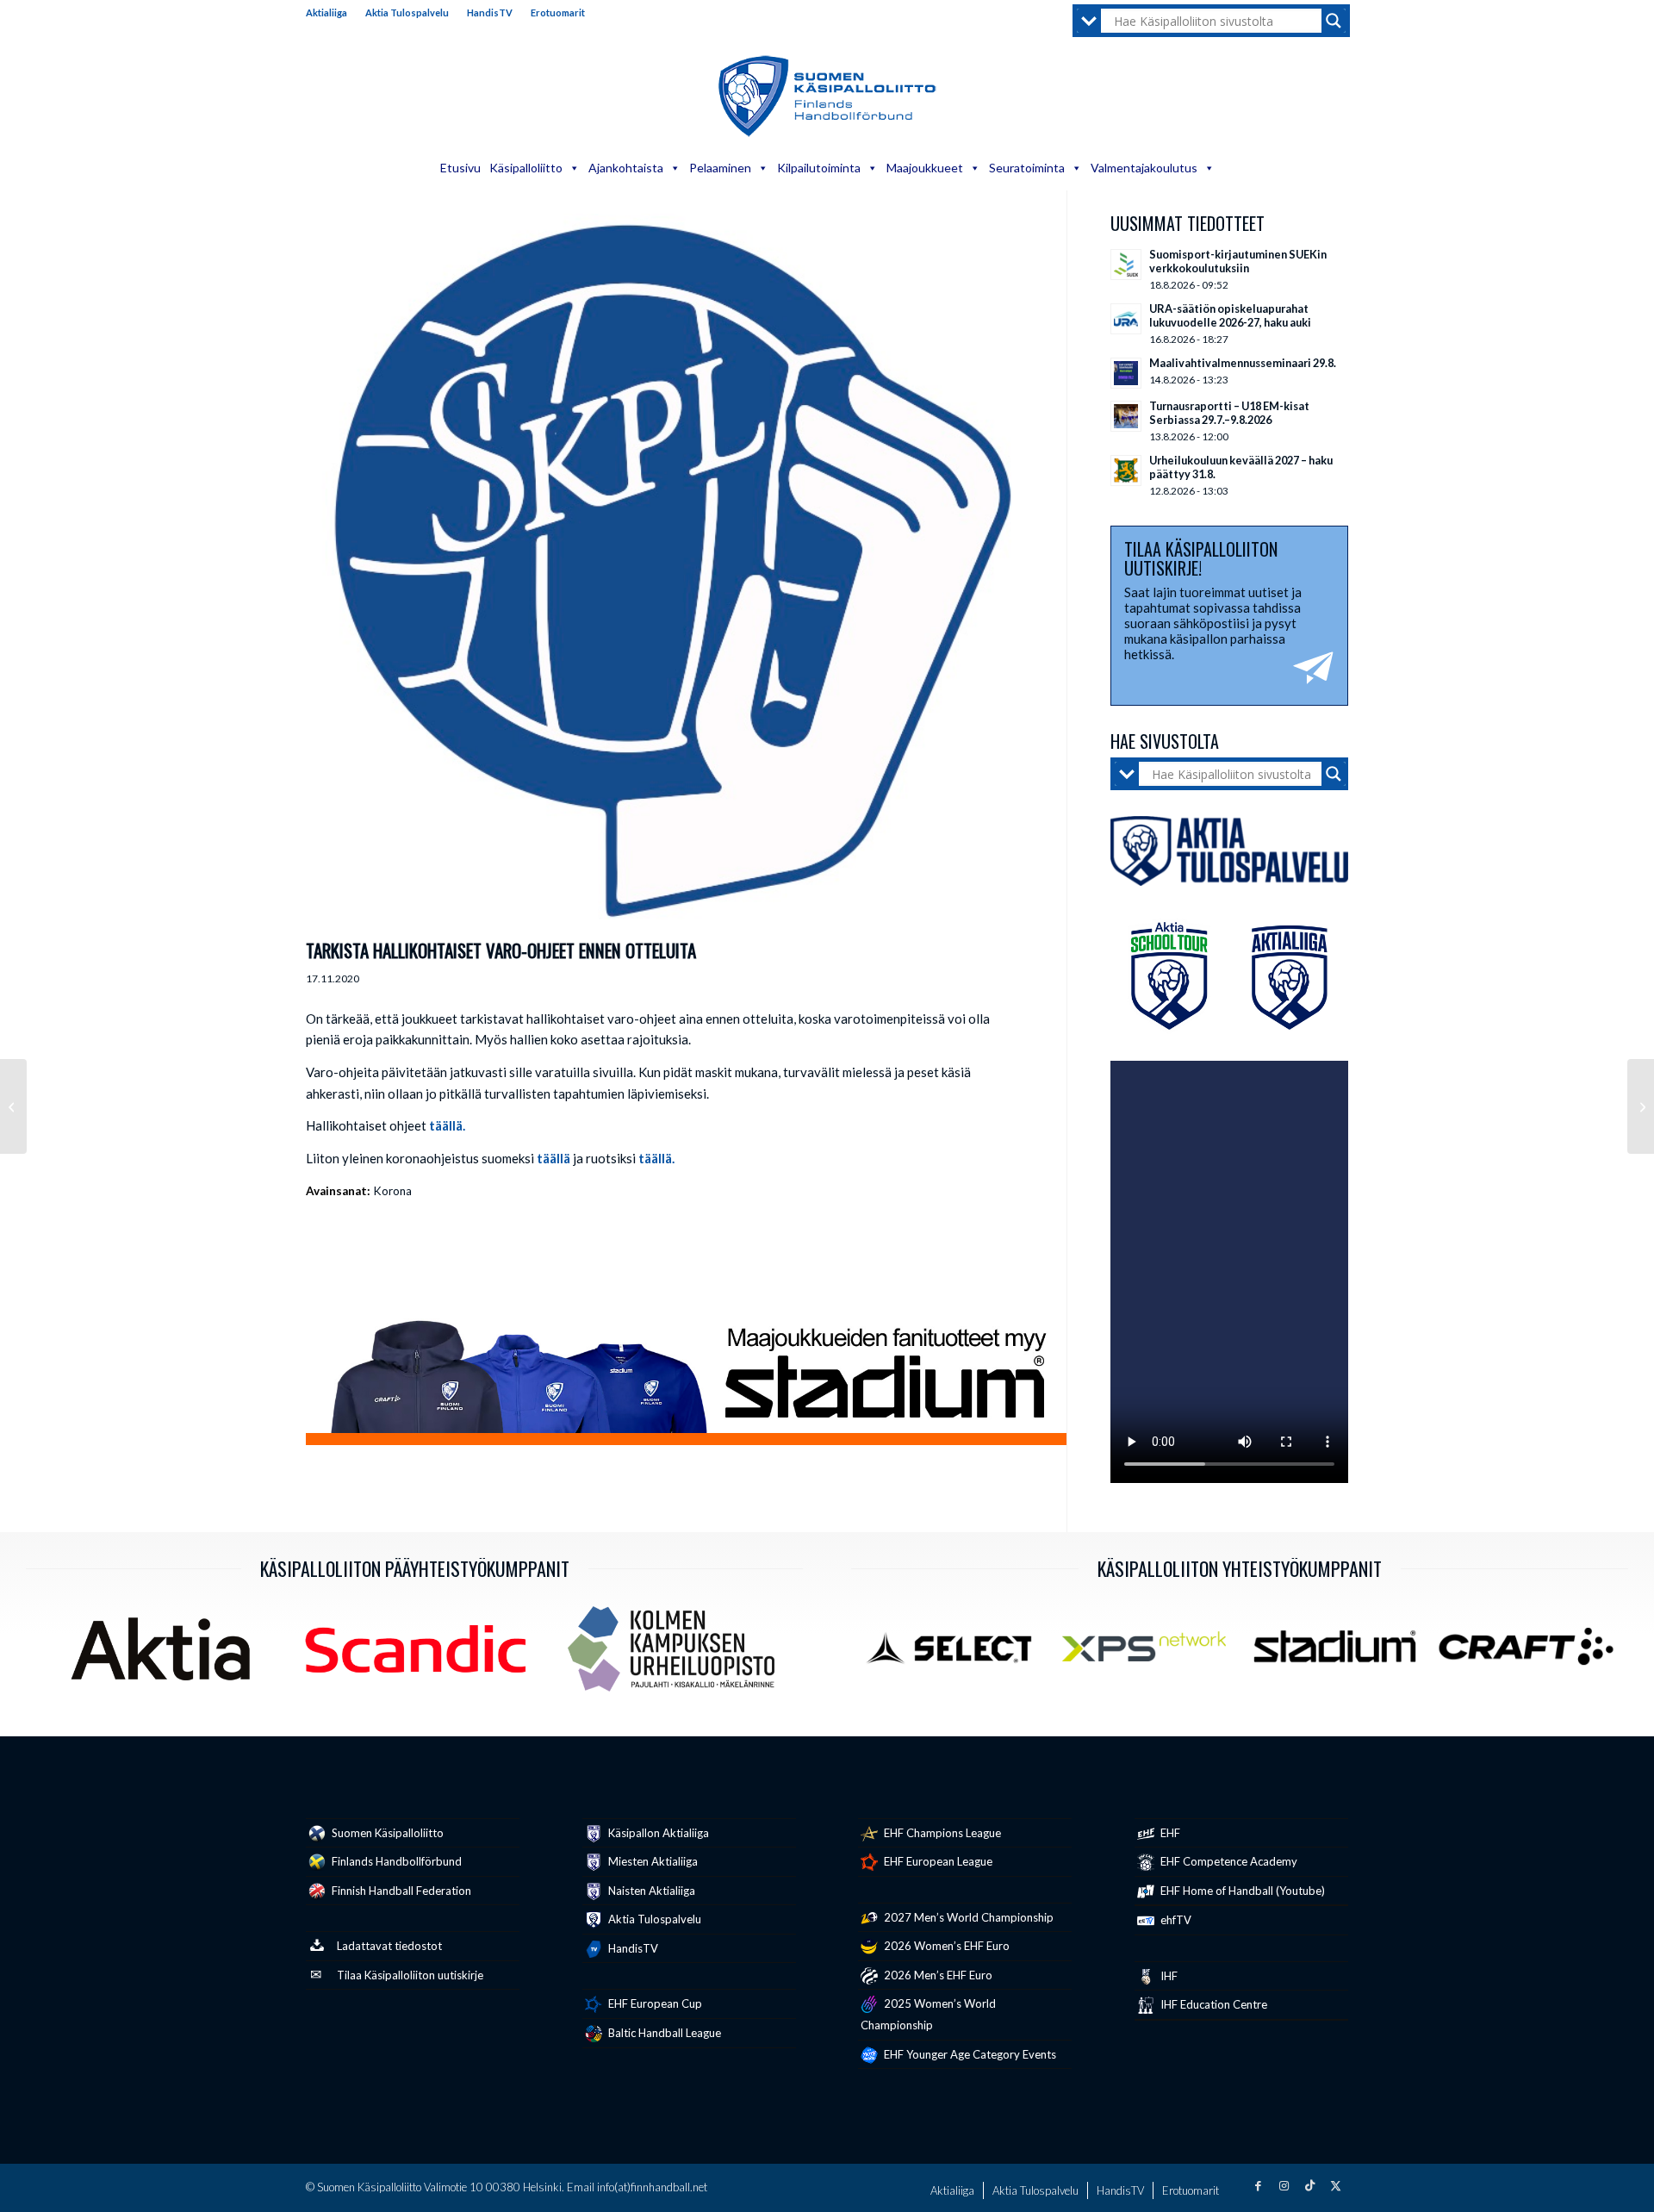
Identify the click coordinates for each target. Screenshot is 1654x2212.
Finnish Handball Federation (400, 1891)
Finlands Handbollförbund (395, 1861)
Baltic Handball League (663, 2033)
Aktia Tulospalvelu (407, 12)
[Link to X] (1335, 2185)
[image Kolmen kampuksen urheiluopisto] (678, 1655)
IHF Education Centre (1213, 2004)
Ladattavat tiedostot (389, 1946)
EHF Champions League (941, 1833)
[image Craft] (1533, 1653)
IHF (1168, 1976)
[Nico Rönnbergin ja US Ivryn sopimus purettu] (1641, 1106)
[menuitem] (331, 13)
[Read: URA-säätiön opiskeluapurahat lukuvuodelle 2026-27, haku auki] (1126, 319)
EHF (1169, 1833)
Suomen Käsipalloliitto (386, 1833)
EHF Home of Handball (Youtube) (1241, 1891)
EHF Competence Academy (1228, 1861)
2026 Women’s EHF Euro (945, 1946)
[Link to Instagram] (1284, 2185)
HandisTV (490, 12)
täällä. (447, 1125)
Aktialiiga (326, 12)
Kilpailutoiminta (819, 168)
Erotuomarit (558, 12)
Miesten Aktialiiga (652, 1861)
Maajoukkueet (925, 168)
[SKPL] (665, 572)
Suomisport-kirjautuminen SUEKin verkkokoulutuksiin (1238, 261)
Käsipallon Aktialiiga (657, 1833)
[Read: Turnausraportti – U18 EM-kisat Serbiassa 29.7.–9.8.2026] (1126, 416)
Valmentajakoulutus (1144, 168)
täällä (553, 1158)
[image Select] (960, 1653)
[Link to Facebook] (1258, 2185)
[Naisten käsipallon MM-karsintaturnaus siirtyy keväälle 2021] (13, 1106)
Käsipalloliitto (526, 168)
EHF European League (937, 1861)
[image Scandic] (423, 1655)
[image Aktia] (167, 1655)
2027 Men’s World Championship (967, 1917)
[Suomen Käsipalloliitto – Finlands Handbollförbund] (827, 97)
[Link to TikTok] (1309, 2185)
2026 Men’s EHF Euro (937, 1975)
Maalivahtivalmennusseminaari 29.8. (1243, 363)
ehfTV (1175, 1920)
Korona (392, 1191)
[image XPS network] (1151, 1653)
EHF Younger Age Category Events (969, 2054)
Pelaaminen (720, 168)
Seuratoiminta (1027, 168)
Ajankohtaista (626, 168)
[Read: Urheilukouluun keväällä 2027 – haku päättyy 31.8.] (1126, 470)
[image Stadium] (1341, 1653)
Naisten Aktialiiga (650, 1891)
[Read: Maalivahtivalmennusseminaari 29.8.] (1126, 373)
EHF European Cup (654, 2003)
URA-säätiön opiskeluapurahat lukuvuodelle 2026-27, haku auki (1230, 315)
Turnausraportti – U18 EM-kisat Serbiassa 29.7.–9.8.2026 (1229, 413)
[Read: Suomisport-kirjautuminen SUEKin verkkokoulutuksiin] (1126, 265)
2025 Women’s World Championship (928, 2014)
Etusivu (460, 168)
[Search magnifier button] (1334, 21)
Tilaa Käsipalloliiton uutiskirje (410, 1975)
